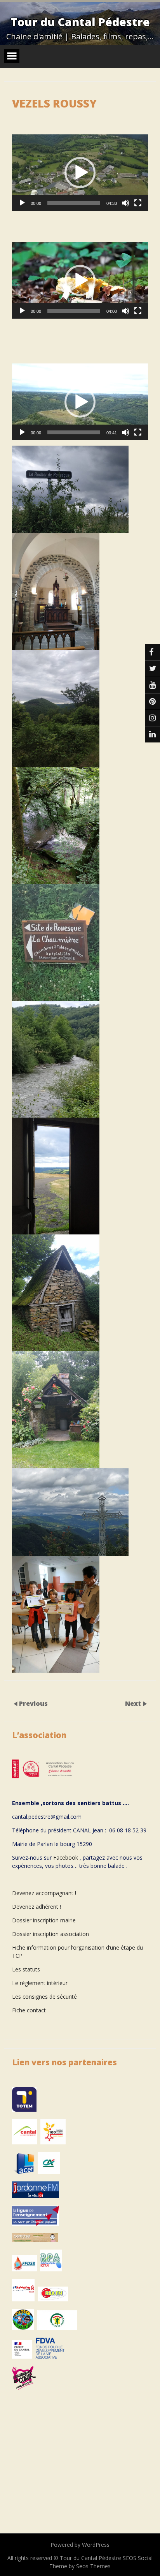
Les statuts (26, 1969)
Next (134, 1703)
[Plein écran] (138, 203)
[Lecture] (22, 203)
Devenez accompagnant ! (45, 1893)
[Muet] (125, 203)
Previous (33, 1703)
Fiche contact (29, 2010)
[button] (80, 173)
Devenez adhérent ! (37, 1907)
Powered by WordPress (80, 2545)
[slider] (74, 203)
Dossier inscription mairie (44, 1920)
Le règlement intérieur (40, 1983)
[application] (80, 173)
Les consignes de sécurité (44, 1997)
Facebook (66, 1858)
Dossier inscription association (50, 1934)
